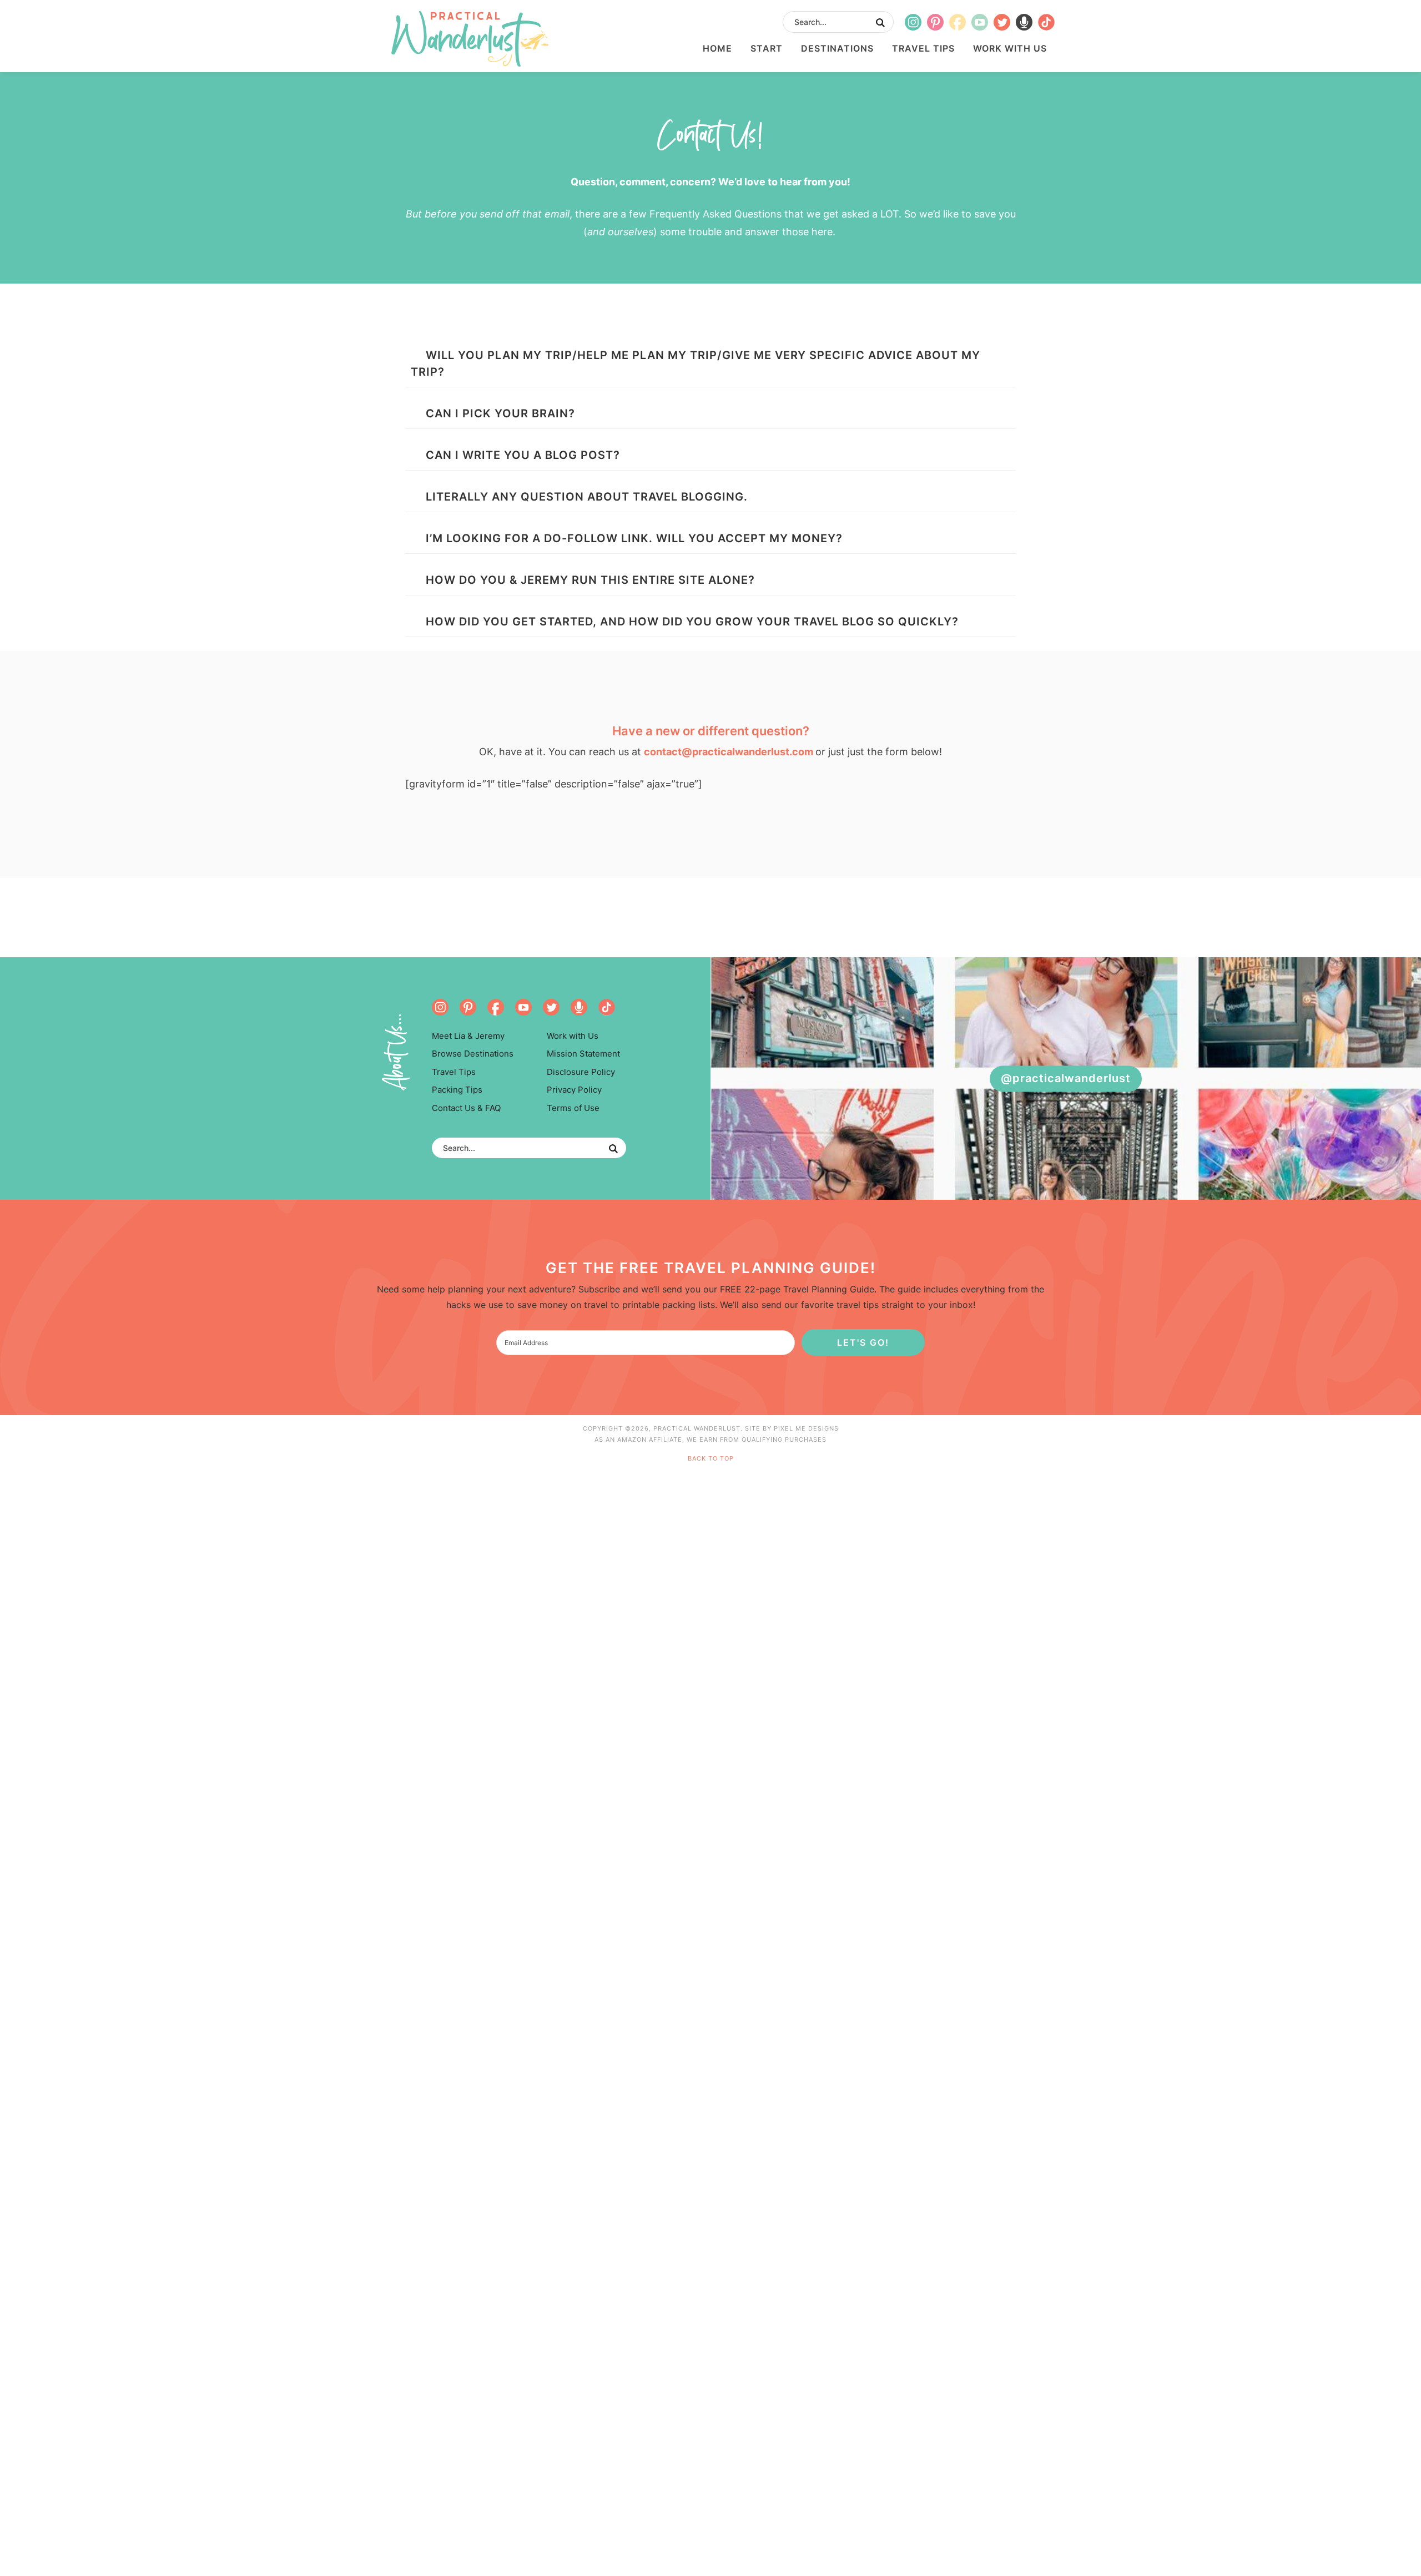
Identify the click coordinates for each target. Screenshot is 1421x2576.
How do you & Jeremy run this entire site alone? (590, 580)
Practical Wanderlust (470, 39)
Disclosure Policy (581, 1072)
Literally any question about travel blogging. (587, 497)
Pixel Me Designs (806, 1428)
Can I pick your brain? (500, 413)
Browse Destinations (473, 1054)
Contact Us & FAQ (466, 1108)
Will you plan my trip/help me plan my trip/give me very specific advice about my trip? (696, 363)
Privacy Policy (574, 1090)
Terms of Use (573, 1108)
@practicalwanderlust (1066, 1078)
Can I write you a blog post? (523, 455)
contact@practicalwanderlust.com (729, 752)
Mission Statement (583, 1054)
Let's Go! (863, 1342)
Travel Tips (454, 1072)
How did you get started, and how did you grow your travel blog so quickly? (692, 622)
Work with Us (573, 1036)
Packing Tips (457, 1090)
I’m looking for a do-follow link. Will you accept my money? (634, 538)
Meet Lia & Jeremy (468, 1036)
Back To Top (711, 1458)
